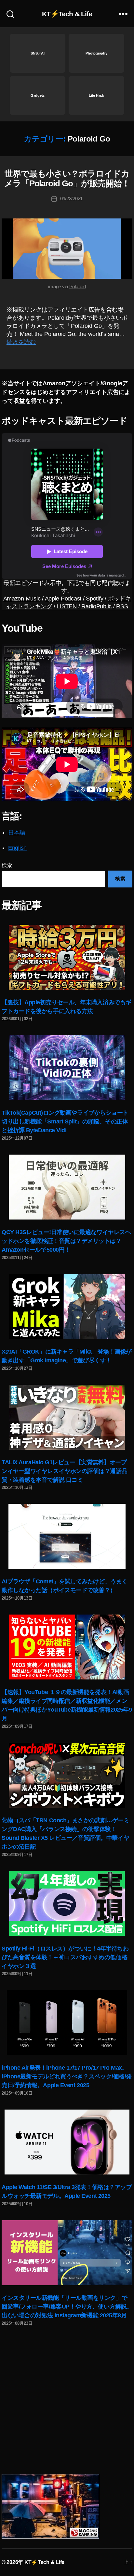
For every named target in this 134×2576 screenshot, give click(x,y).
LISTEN (67, 606)
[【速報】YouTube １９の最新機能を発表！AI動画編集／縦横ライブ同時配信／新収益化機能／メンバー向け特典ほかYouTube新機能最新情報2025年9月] (67, 1647)
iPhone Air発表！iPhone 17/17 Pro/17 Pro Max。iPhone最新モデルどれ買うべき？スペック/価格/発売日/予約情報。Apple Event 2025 (67, 2076)
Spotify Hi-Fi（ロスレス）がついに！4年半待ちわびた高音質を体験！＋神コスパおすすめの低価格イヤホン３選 (65, 1957)
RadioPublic (96, 606)
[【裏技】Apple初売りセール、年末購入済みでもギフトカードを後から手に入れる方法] (67, 957)
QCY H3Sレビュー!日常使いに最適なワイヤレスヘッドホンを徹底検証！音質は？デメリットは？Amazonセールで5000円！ (66, 1241)
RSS (122, 606)
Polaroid (78, 286)
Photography (96, 53)
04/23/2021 (71, 198)
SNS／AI (37, 53)
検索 (7, 865)
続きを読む (21, 342)
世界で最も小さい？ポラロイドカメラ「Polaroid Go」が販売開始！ (67, 179)
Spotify (94, 599)
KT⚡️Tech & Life (67, 14)
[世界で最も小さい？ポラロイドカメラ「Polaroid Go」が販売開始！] (67, 249)
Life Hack (96, 95)
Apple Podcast (63, 599)
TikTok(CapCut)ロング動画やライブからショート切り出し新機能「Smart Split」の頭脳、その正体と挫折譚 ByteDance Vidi (65, 1121)
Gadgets (38, 95)
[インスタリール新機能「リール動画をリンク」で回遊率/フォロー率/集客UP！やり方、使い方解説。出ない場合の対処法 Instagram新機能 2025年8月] (67, 2253)
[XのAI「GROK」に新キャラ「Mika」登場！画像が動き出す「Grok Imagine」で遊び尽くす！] (67, 1307)
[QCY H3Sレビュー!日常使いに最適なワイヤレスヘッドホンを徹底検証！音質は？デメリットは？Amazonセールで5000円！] (67, 1187)
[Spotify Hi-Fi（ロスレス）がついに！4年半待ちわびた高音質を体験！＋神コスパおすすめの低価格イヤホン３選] (67, 1903)
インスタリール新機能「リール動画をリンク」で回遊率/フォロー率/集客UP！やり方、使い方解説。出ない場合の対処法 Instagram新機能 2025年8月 (67, 2307)
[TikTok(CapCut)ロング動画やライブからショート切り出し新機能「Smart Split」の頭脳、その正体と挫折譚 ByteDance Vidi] (67, 1068)
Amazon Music (22, 599)
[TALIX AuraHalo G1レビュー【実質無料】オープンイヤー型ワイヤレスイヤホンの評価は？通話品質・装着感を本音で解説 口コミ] (67, 1417)
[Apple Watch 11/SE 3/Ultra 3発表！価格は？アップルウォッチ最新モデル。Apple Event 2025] (67, 2142)
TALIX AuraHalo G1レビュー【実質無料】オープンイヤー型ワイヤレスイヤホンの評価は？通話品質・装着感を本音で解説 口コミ (64, 1471)
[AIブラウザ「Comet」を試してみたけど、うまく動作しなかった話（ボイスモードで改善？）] (67, 1536)
